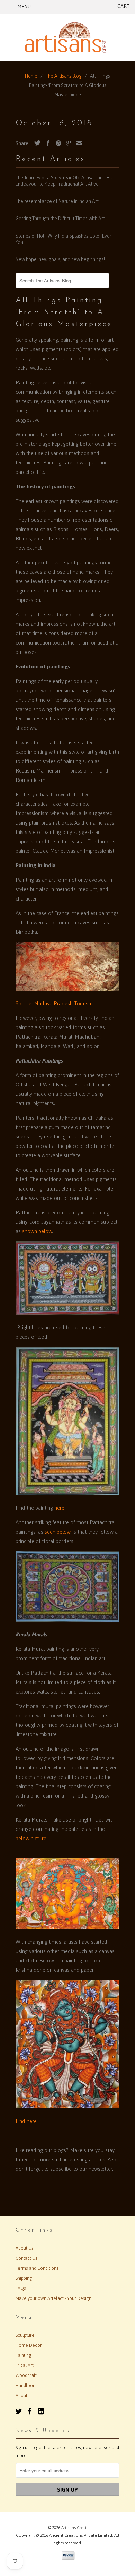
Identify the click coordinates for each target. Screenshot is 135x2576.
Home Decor (29, 2345)
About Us (25, 2248)
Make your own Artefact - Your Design (53, 2298)
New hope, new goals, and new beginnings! (60, 259)
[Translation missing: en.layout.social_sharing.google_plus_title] (67, 143)
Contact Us (26, 2258)
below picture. (31, 1838)
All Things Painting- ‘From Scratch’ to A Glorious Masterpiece (64, 312)
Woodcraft (26, 2375)
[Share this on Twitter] (36, 143)
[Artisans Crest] (67, 37)
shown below (37, 1231)
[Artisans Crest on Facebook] (30, 2411)
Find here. (27, 2121)
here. (59, 1508)
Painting (24, 2355)
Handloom (26, 2385)
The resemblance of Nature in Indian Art (57, 201)
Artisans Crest (74, 2528)
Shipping (24, 2278)
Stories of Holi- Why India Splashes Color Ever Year (64, 239)
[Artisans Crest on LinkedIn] (41, 2411)
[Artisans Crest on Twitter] (19, 2411)
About (21, 2395)
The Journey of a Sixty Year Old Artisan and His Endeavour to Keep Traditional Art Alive (64, 181)
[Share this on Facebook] (46, 143)
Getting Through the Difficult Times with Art (60, 219)
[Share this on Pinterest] (57, 143)
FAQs (21, 2288)
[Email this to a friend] (78, 143)
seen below (57, 1532)
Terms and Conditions (37, 2268)
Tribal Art (25, 2365)
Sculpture (25, 2335)
